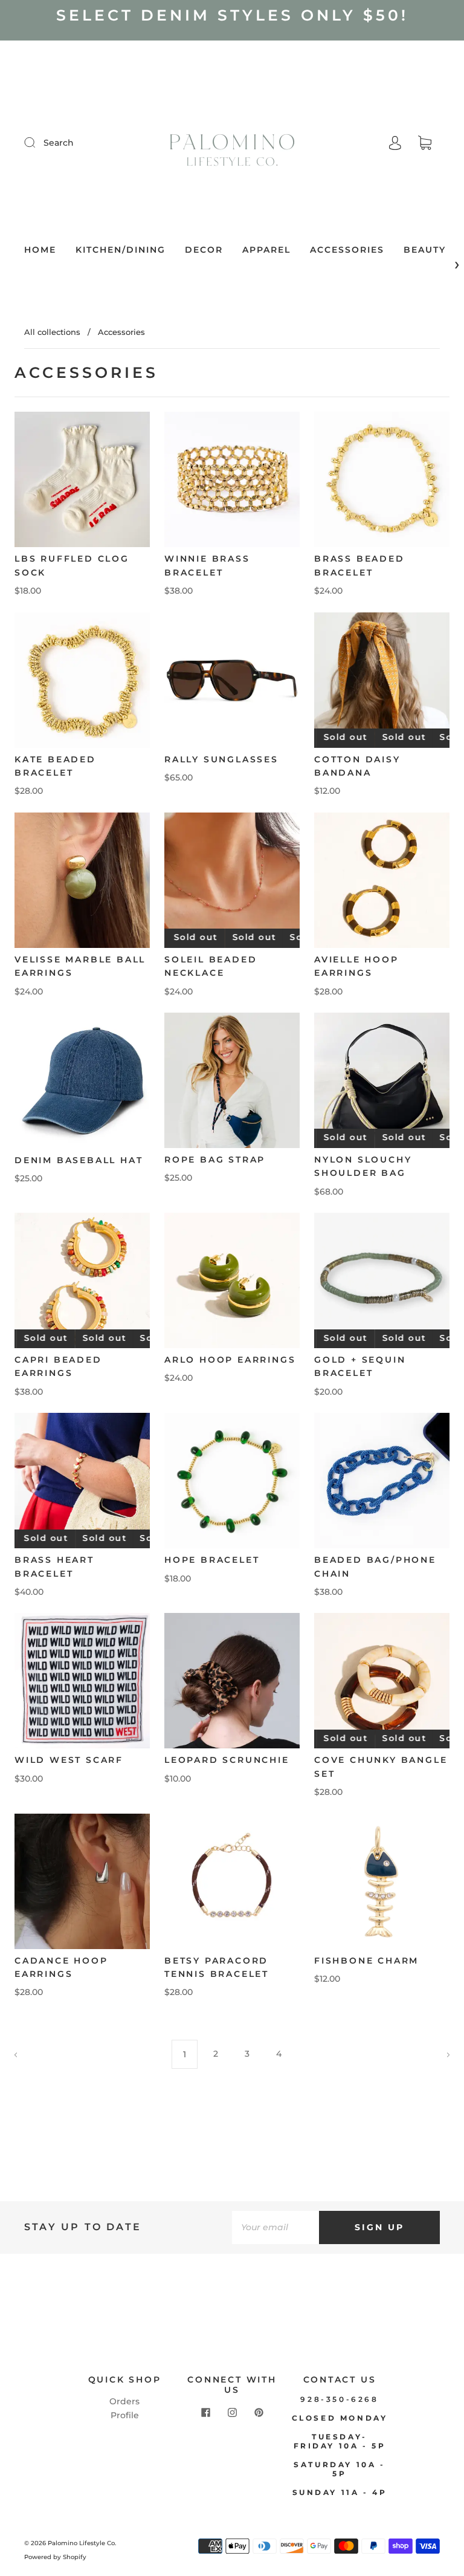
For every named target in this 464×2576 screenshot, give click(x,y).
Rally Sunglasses (221, 759)
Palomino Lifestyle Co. (82, 2543)
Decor (204, 250)
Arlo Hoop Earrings (230, 1360)
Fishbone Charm (366, 1961)
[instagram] (232, 2413)
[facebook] (205, 2413)
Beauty (425, 250)
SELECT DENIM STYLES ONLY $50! (232, 15)
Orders (124, 2401)
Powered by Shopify (55, 2557)
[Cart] (425, 143)
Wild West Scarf (69, 1760)
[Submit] (37, 142)
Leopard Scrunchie (227, 1760)
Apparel (266, 250)
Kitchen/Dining (121, 250)
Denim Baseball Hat (79, 1160)
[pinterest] (259, 2413)
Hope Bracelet (212, 1560)
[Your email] (275, 2227)
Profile (125, 2415)
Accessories (347, 250)
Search (59, 143)
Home (40, 250)
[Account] (395, 143)
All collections (52, 332)
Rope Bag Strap (215, 1160)
